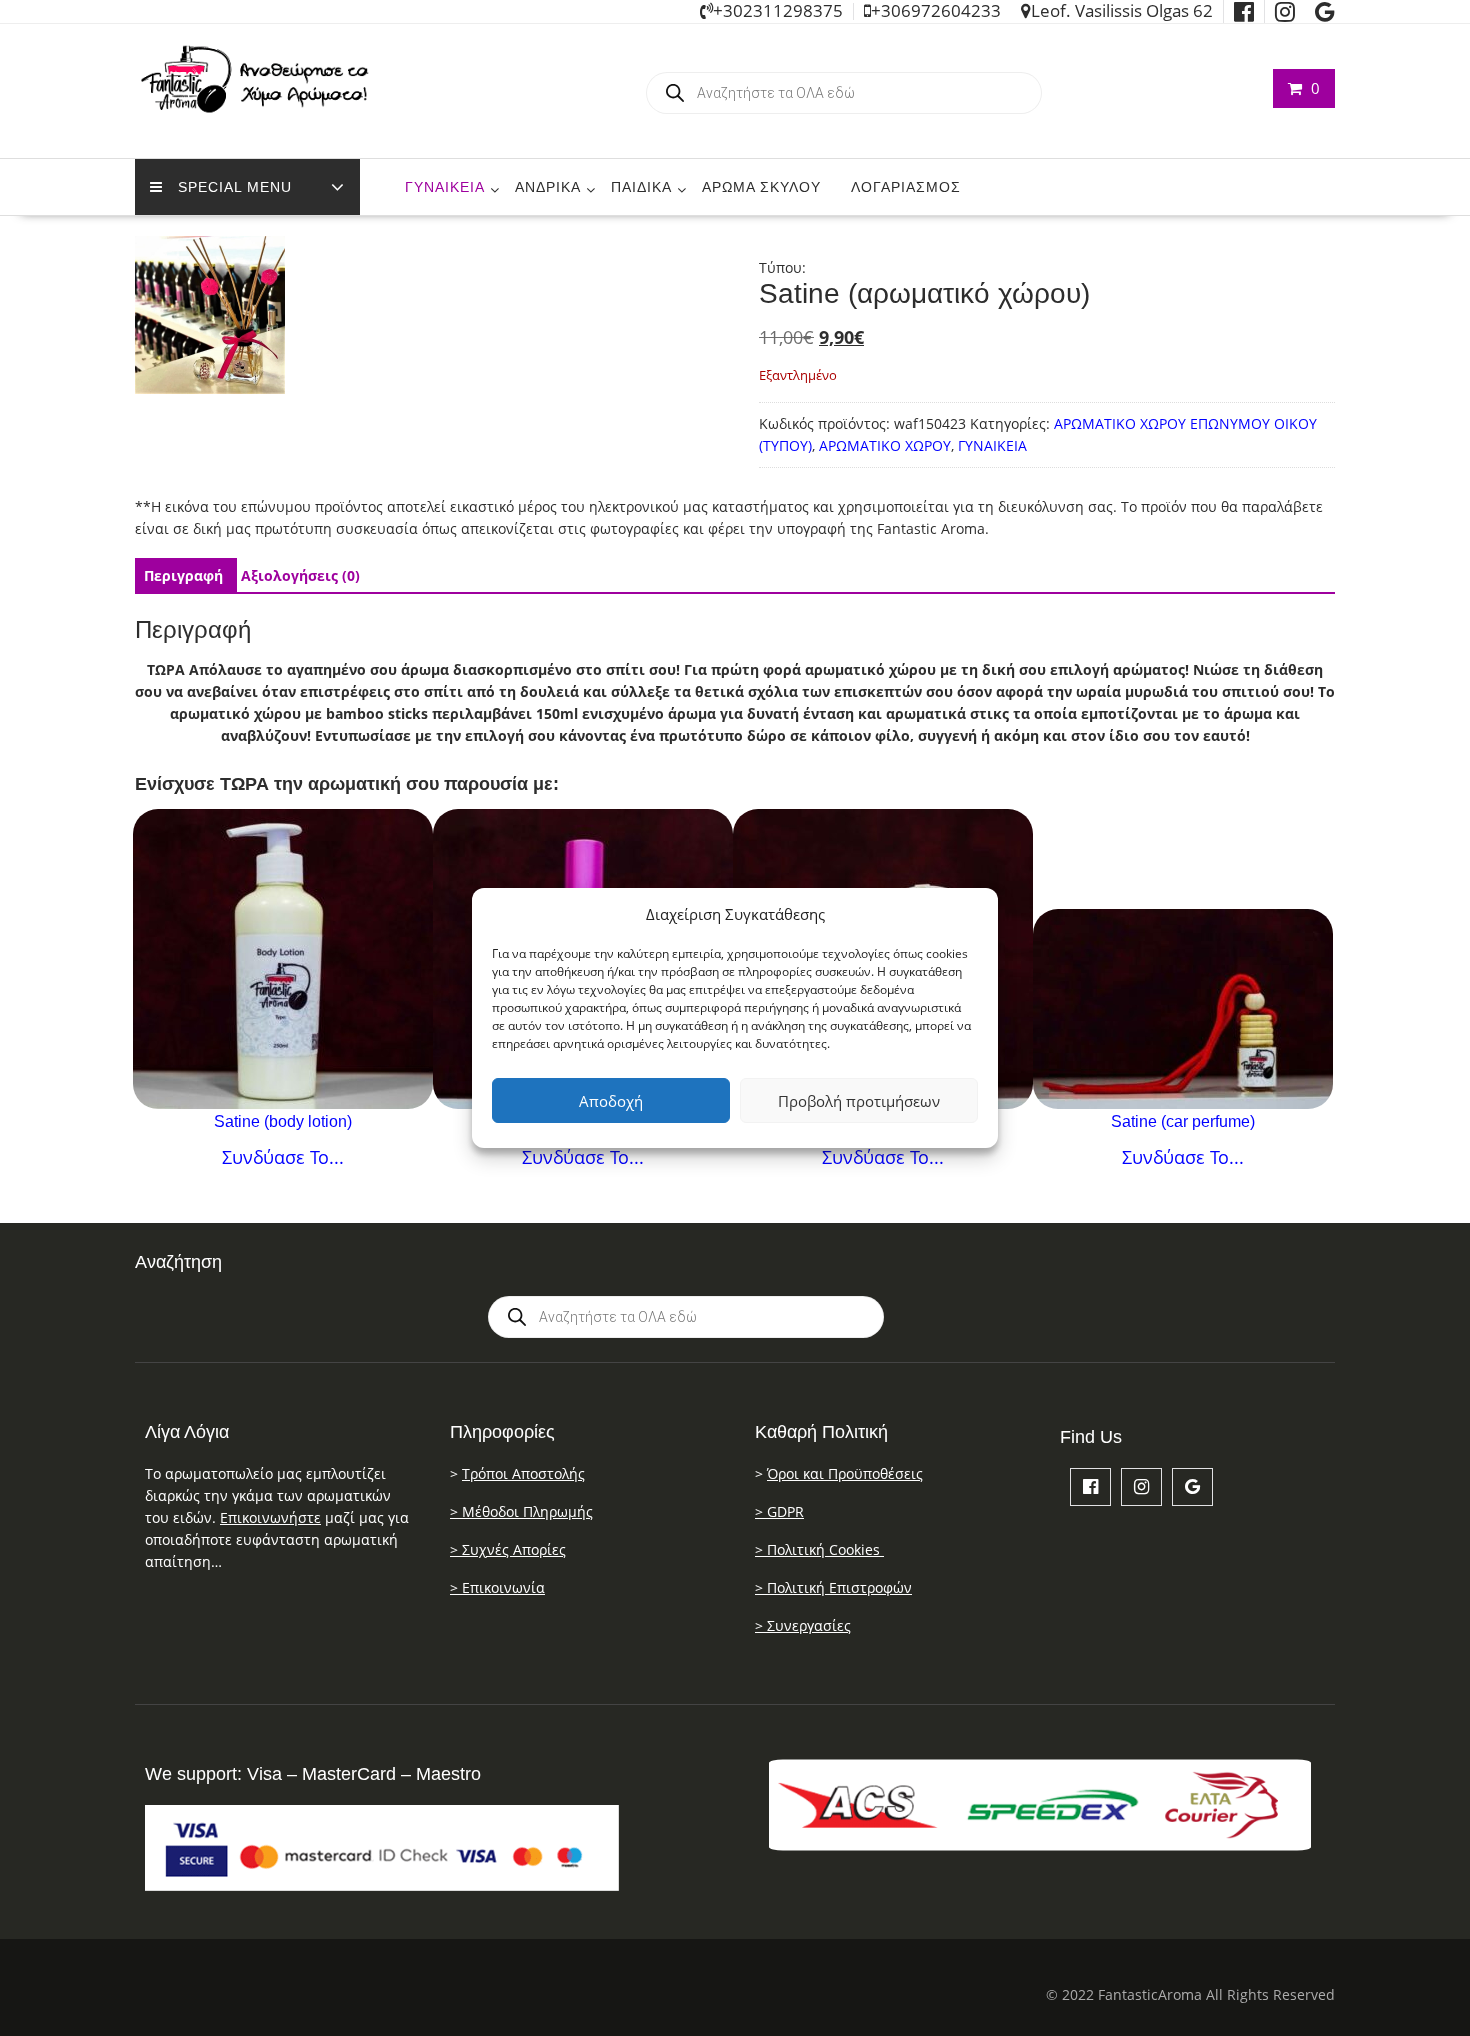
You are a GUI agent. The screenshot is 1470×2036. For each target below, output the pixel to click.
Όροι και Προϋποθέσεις (845, 1473)
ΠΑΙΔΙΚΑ (641, 187)
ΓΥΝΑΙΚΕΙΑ (445, 187)
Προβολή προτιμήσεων (859, 1101)
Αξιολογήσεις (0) (300, 575)
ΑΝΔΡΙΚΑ (548, 187)
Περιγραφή (183, 575)
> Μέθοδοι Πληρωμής (521, 1511)
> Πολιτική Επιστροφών (833, 1587)
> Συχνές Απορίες (508, 1549)
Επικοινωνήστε (270, 1517)
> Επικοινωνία (497, 1587)
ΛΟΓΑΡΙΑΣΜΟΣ (906, 187)
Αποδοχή (611, 1101)
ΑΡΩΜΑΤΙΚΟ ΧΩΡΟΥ (885, 445)
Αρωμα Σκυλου (761, 187)
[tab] (183, 576)
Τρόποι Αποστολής (523, 1473)
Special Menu (235, 187)
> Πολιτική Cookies (819, 1549)
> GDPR (779, 1511)
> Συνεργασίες (803, 1625)
